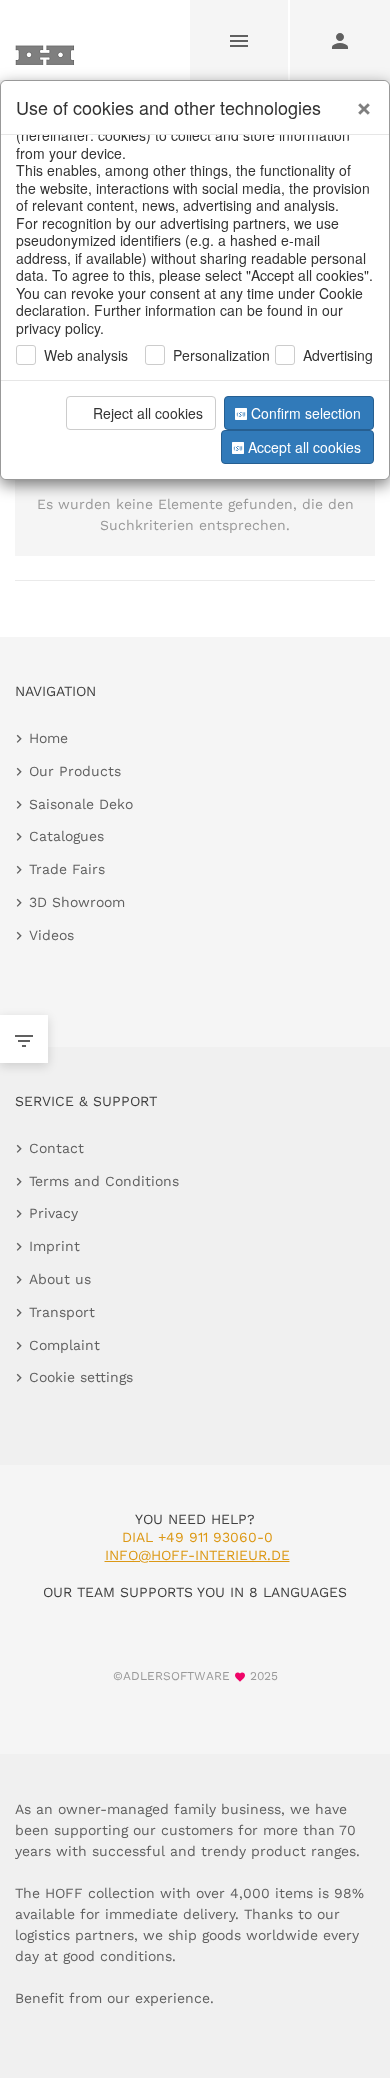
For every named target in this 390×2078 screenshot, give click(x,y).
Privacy (53, 1213)
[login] (340, 40)
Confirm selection (306, 413)
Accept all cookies (304, 447)
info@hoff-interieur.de (197, 1555)
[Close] (359, 101)
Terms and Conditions (104, 1181)
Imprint (54, 1246)
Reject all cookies (148, 413)
